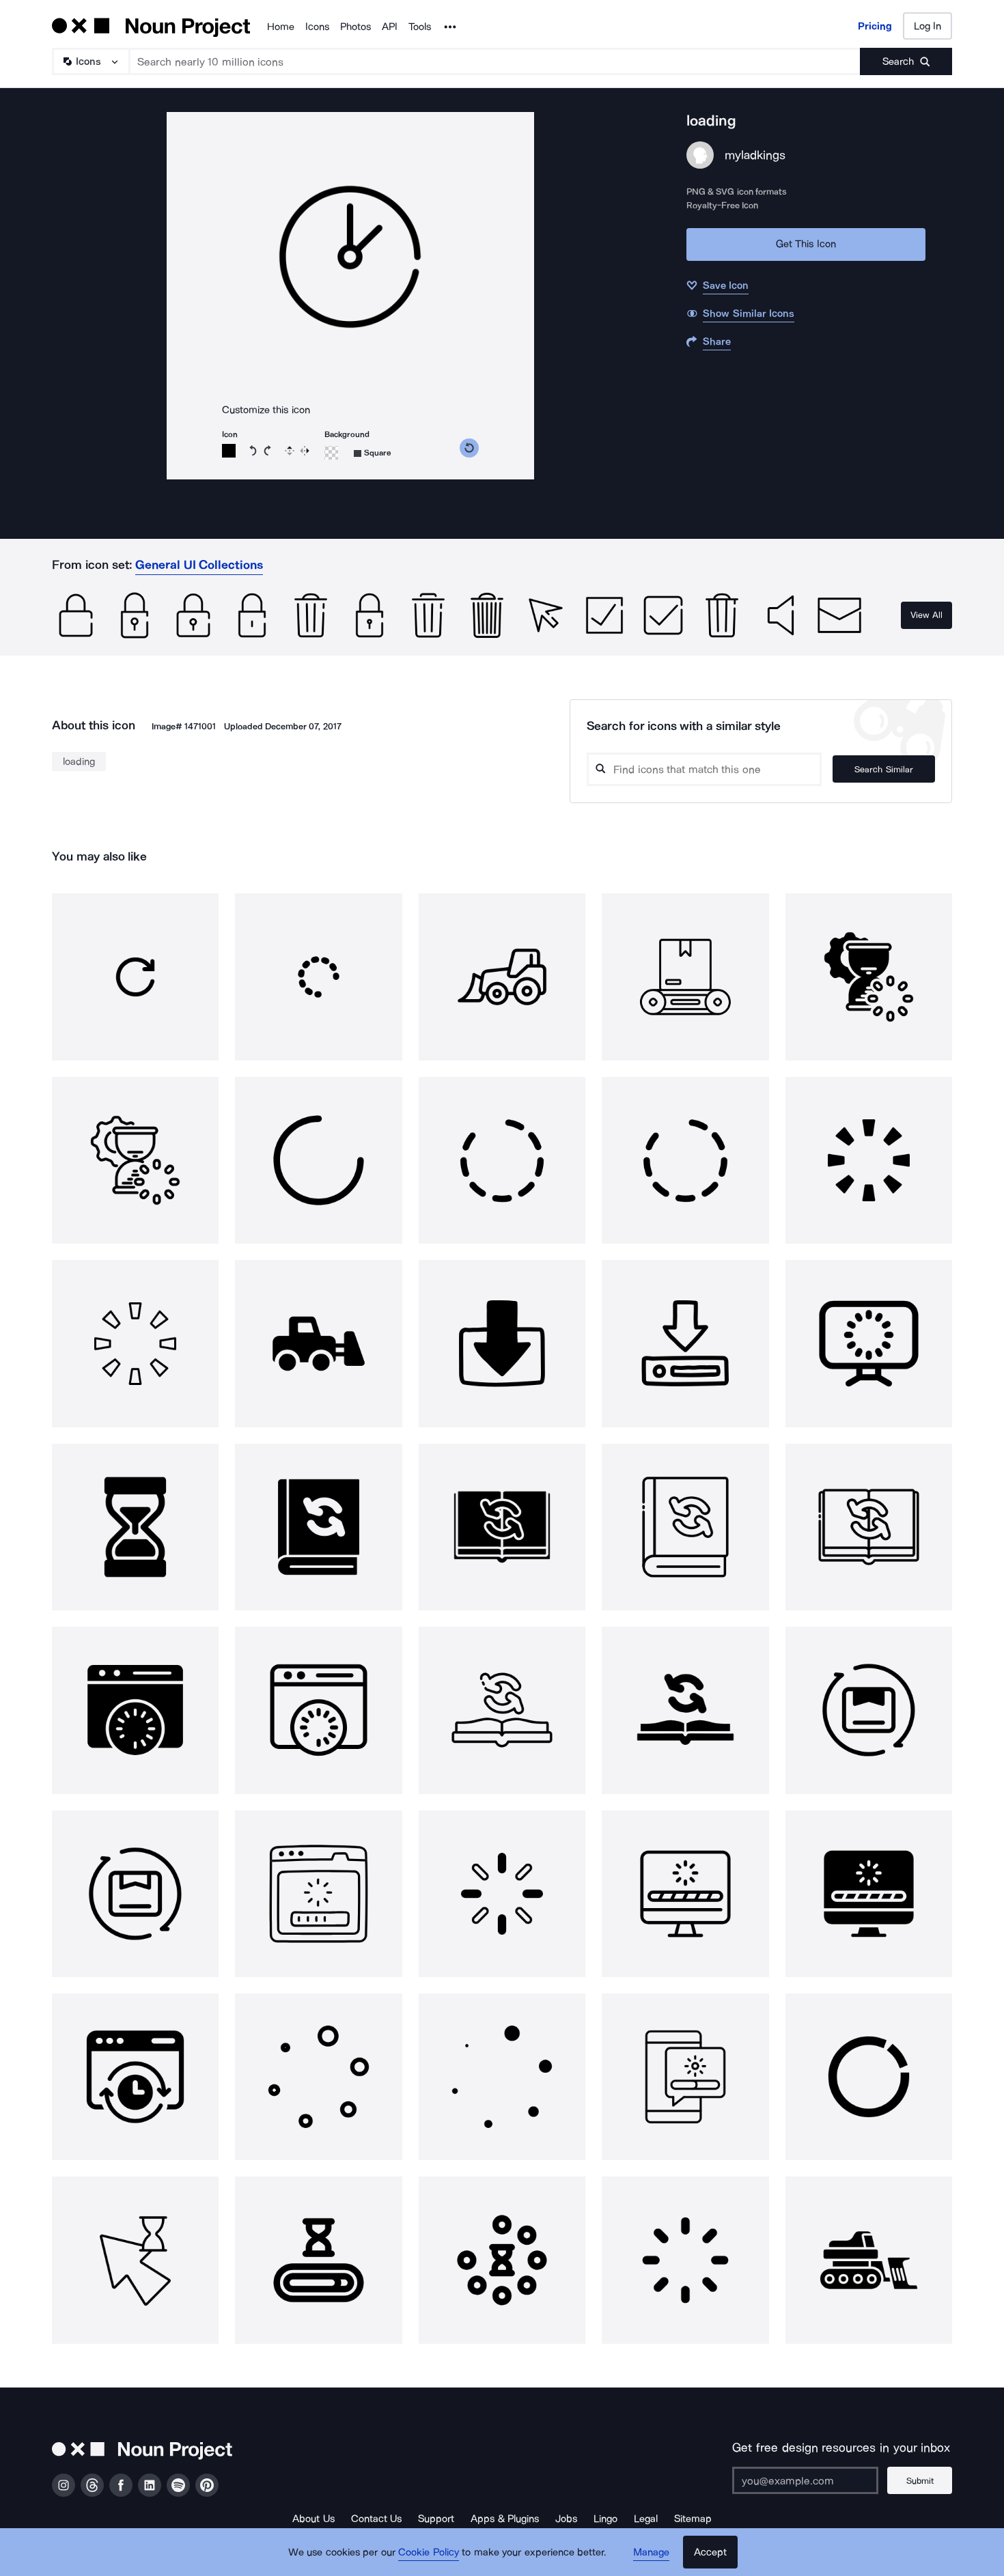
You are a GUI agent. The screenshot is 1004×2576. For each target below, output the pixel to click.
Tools (420, 27)
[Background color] (331, 453)
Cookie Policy (429, 2552)
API (390, 27)
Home (281, 27)
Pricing (875, 26)
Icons (317, 27)
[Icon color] (229, 451)
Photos (355, 27)
